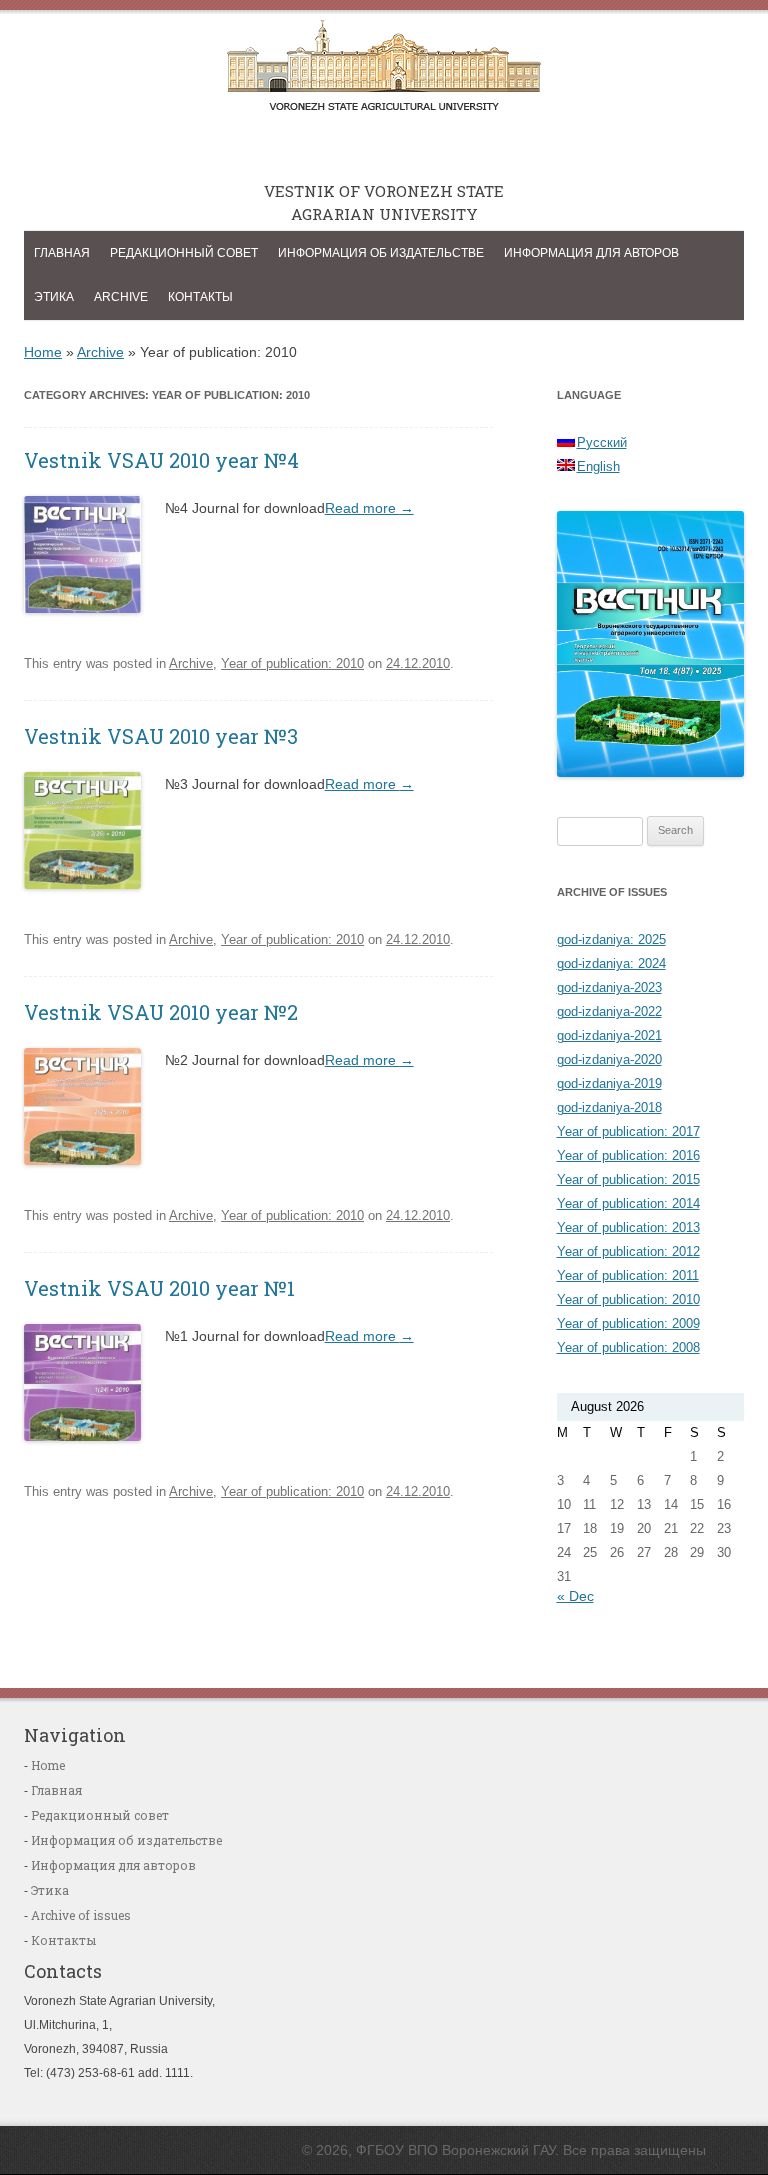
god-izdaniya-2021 (609, 1035)
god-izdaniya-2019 (609, 1083)
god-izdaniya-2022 (609, 1011)
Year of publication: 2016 (628, 1155)
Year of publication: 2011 (628, 1275)
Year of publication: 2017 (628, 1131)
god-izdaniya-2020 (609, 1059)
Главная (62, 253)
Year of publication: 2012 (628, 1251)
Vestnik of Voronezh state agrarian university (384, 71)
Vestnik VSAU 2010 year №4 (161, 460)
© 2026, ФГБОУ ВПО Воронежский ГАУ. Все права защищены (504, 2150)
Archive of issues (81, 1915)
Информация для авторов (591, 253)
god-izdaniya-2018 (609, 1107)
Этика (54, 297)
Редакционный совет (184, 253)
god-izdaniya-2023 (609, 987)
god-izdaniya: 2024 (611, 963)
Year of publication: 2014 (628, 1203)
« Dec (575, 1596)
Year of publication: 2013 (628, 1227)
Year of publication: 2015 (628, 1179)
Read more (369, 508)
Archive (121, 297)
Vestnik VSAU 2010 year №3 (161, 736)
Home (43, 352)
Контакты (200, 297)
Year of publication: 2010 (292, 663)
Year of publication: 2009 (628, 1323)
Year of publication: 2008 (628, 1347)
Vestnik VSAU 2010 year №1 (159, 1288)
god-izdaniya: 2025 (611, 939)
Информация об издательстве (381, 253)
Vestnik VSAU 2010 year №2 (161, 1012)
